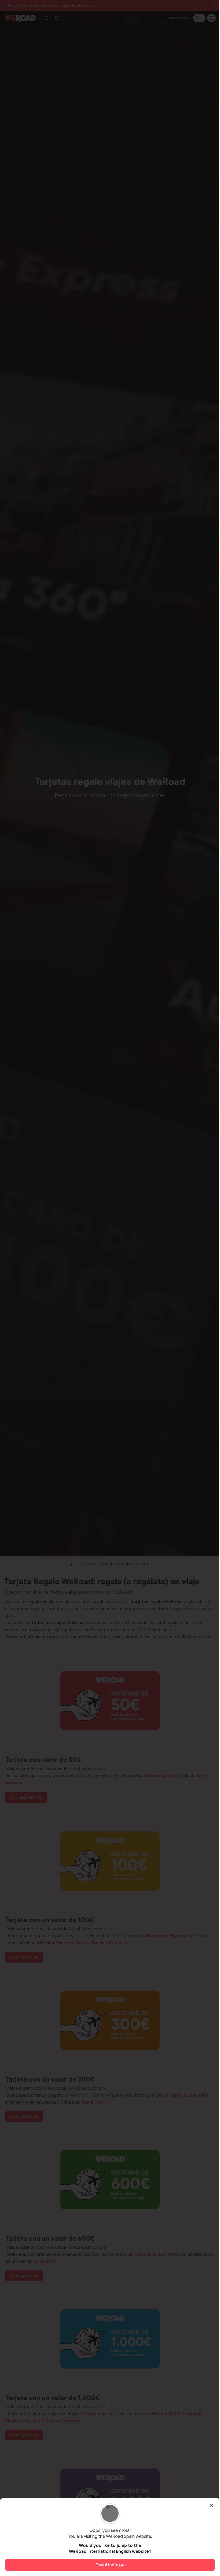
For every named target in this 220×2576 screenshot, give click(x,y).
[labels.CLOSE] (211, 2506)
